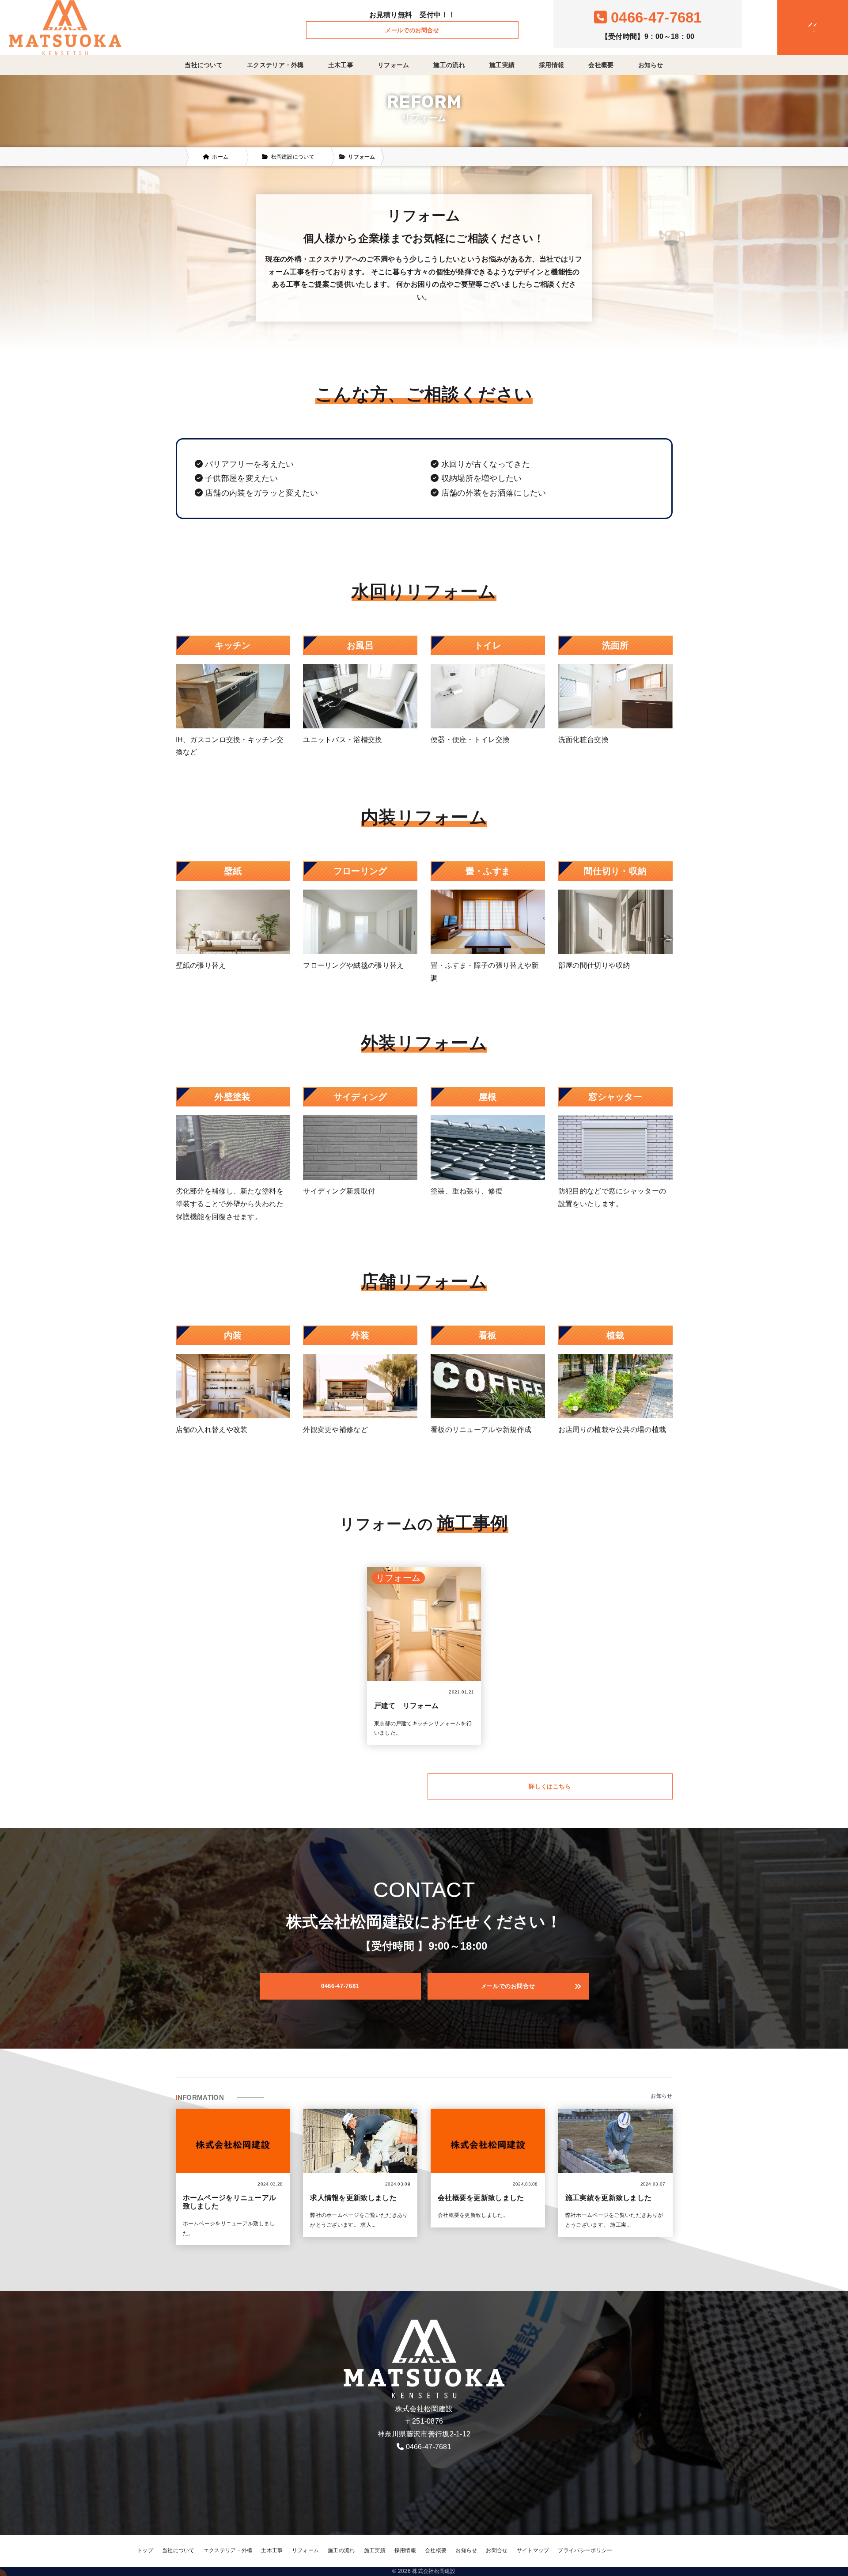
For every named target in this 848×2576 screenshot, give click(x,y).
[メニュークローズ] (802, 28)
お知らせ (651, 65)
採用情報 (551, 65)
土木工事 (341, 65)
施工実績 (502, 65)
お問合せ (497, 2550)
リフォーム (394, 65)
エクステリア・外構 (275, 65)
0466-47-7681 (429, 2447)
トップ (145, 2550)
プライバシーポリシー (585, 2550)
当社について (204, 65)
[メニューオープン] (799, 26)
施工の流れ (449, 65)
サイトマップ (533, 2550)
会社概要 (601, 65)
